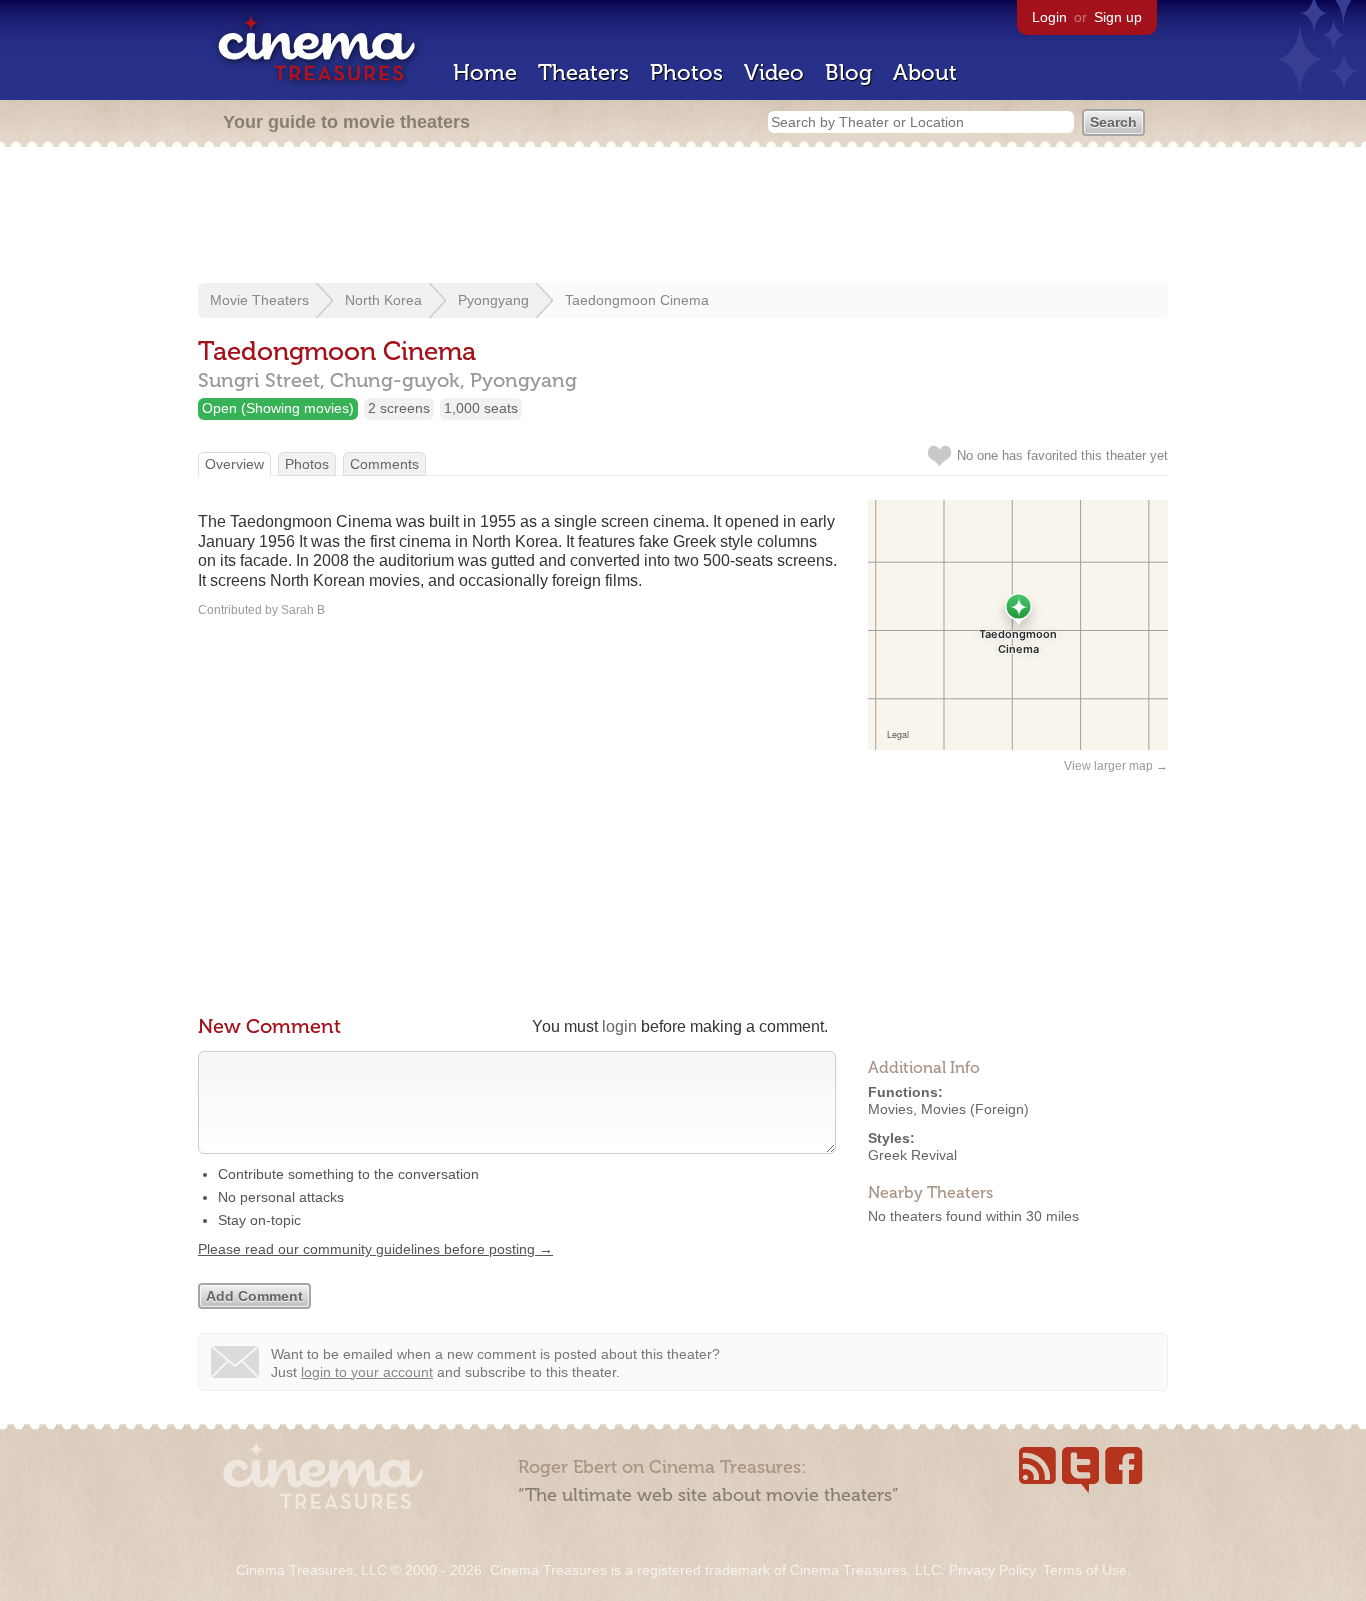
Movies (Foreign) (975, 1109)
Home (485, 72)
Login (1049, 17)
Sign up (1118, 17)
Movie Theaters (259, 300)
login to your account (367, 1372)
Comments (384, 464)
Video (774, 72)
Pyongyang (493, 300)
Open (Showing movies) (278, 408)
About (925, 72)
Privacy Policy (992, 1570)
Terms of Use (1085, 1570)
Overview (234, 464)
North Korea (383, 300)
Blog (848, 72)
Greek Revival (912, 1155)
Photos (686, 72)
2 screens (399, 408)
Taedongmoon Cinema (637, 300)
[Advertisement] (683, 217)
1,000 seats (481, 408)
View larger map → (1116, 766)
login (619, 1026)
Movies (890, 1109)
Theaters (583, 72)
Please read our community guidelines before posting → (375, 1249)
